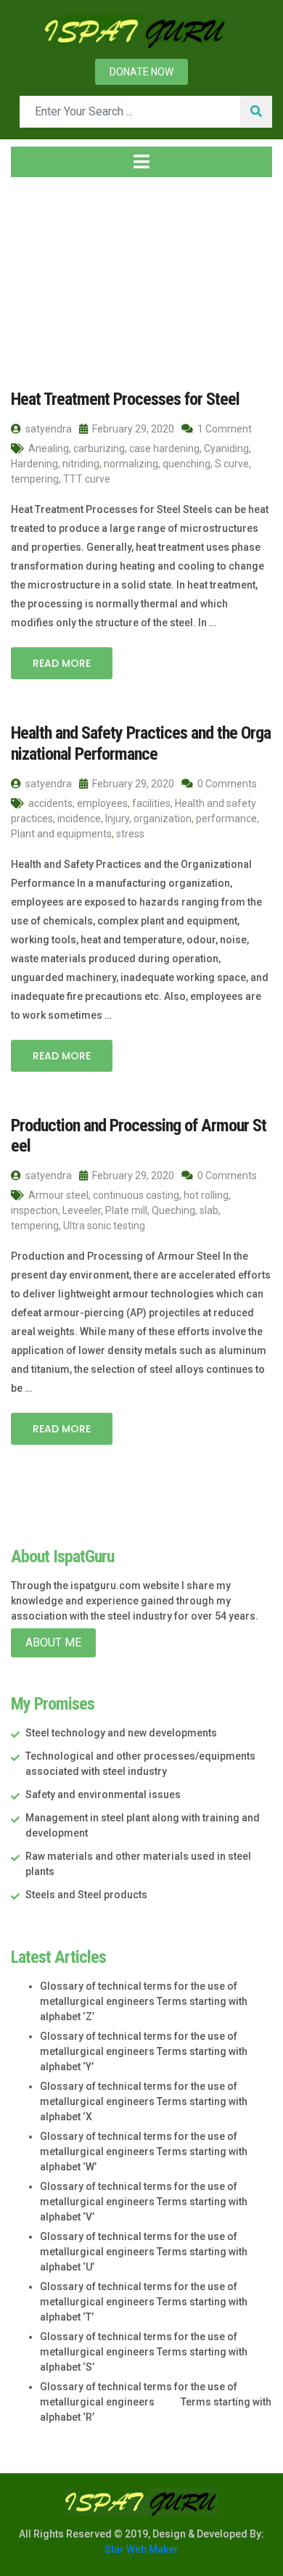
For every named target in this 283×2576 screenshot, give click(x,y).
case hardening (164, 448)
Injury (117, 819)
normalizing (131, 464)
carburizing (99, 448)
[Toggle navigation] (141, 162)
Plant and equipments (61, 834)
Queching (173, 1210)
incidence (79, 819)
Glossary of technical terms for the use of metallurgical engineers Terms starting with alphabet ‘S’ (144, 2352)
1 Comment (223, 429)
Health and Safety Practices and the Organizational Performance (141, 743)
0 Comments (226, 784)
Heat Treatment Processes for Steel (125, 399)
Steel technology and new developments (121, 1733)
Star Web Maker (141, 2549)
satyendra (48, 429)
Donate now (141, 72)
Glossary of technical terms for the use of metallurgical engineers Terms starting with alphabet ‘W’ (144, 2152)
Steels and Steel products (86, 1895)
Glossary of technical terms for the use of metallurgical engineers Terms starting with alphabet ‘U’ (144, 2252)
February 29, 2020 (132, 429)
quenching (186, 464)
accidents (50, 803)
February (153, 275)
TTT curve (87, 479)
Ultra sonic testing (104, 1226)
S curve (232, 464)
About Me (53, 1642)
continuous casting (136, 1195)
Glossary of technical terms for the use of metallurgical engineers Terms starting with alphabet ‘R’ (156, 2402)
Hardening (34, 464)
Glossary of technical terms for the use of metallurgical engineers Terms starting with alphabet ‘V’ (144, 2202)
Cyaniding (226, 448)
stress (130, 834)
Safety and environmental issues (103, 1794)
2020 (94, 275)
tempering (35, 479)
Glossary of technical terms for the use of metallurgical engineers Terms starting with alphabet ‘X (144, 2101)
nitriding (81, 464)
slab (209, 1210)
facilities (151, 803)
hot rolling (206, 1195)
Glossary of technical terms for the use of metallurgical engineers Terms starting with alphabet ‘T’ (144, 2302)
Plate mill (126, 1210)
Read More (62, 663)
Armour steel (58, 1195)
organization (163, 819)
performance (226, 819)
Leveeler (82, 1210)
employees (102, 803)
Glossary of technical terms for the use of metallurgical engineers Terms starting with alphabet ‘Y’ (144, 2051)
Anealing (49, 448)
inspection (34, 1210)
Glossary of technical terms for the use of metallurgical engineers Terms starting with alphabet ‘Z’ (144, 2001)
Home (40, 275)
